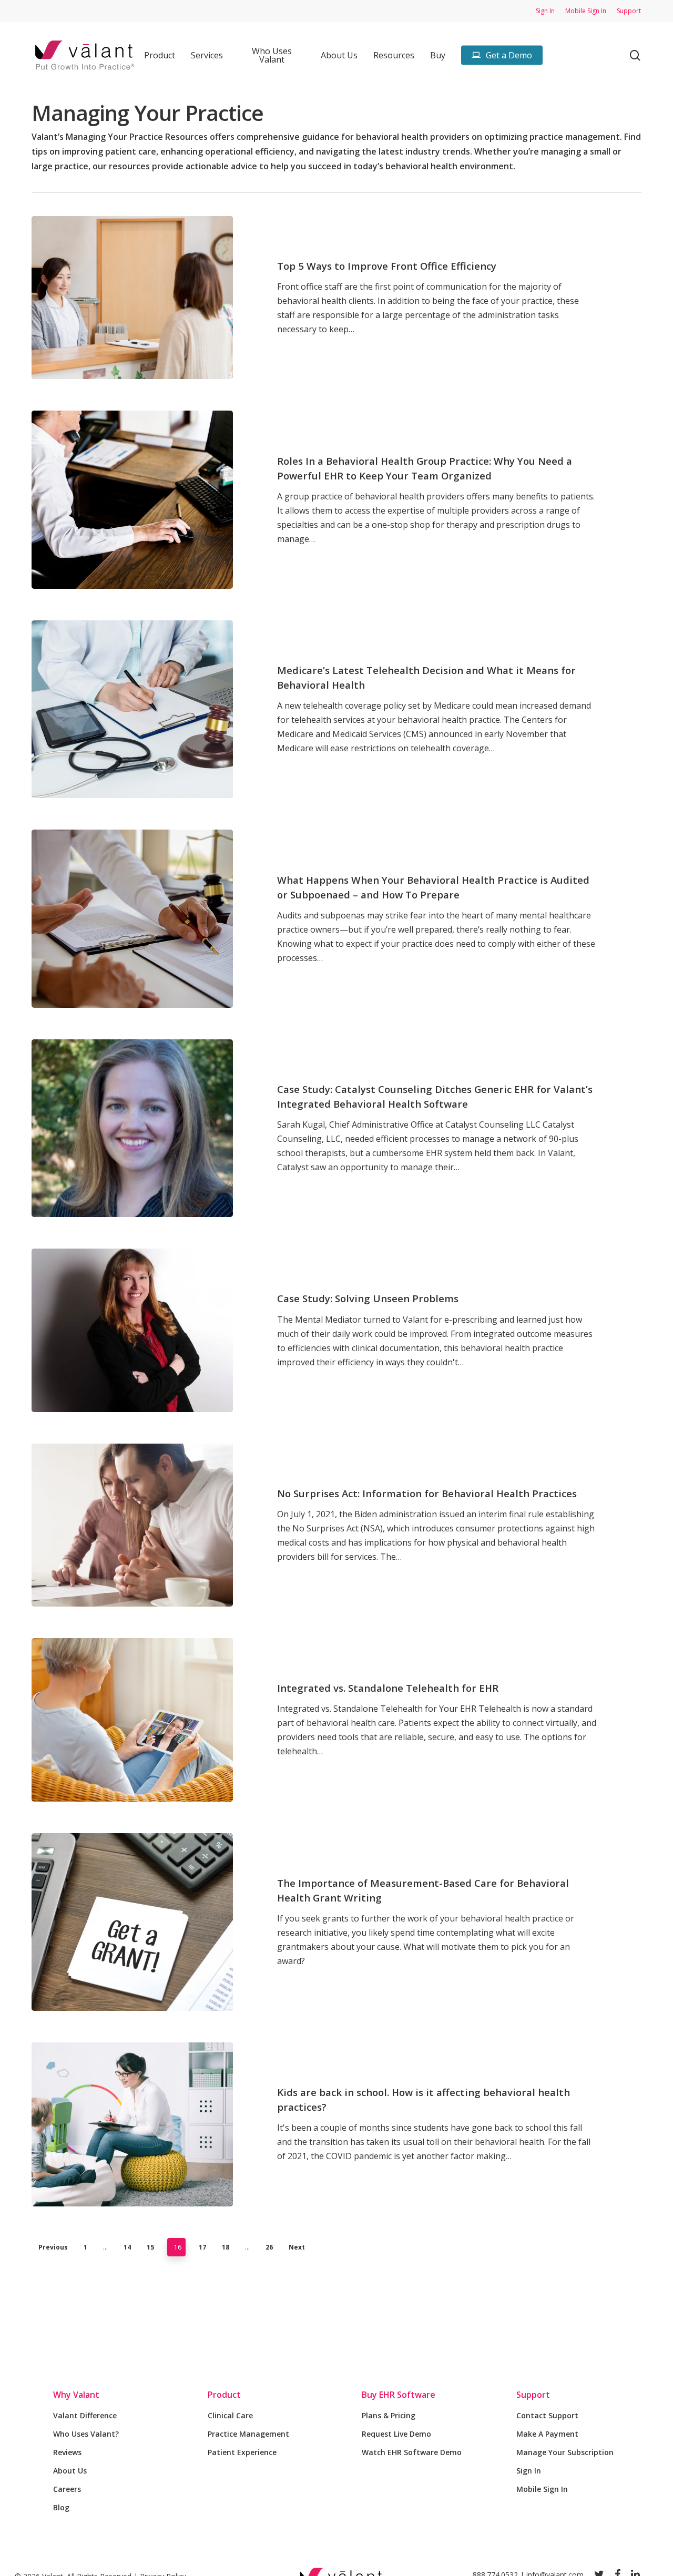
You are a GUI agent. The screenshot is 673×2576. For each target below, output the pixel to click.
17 (202, 2247)
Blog (61, 2507)
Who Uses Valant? (86, 2434)
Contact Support (547, 2415)
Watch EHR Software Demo (412, 2452)
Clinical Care (230, 2415)
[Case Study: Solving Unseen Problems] (132, 1330)
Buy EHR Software (399, 2395)
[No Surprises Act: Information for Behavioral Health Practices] (132, 1525)
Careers (67, 2489)
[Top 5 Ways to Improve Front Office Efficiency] (132, 298)
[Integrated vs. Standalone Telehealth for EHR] (132, 1720)
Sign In (529, 2471)
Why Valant (76, 2395)
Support (533, 2395)
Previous (53, 2247)
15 (150, 2247)
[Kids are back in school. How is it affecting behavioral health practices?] (132, 2124)
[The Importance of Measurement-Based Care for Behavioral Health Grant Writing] (132, 1922)
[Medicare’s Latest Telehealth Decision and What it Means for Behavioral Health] (132, 709)
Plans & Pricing (389, 2415)
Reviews (67, 2452)
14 (127, 2247)
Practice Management (248, 2434)
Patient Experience (242, 2452)
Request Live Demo (396, 2434)
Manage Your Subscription (565, 2452)
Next (297, 2247)
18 (226, 2247)
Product (224, 2395)
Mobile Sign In (542, 2489)
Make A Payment (547, 2434)
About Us (70, 2471)
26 (269, 2247)
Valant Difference (85, 2415)
